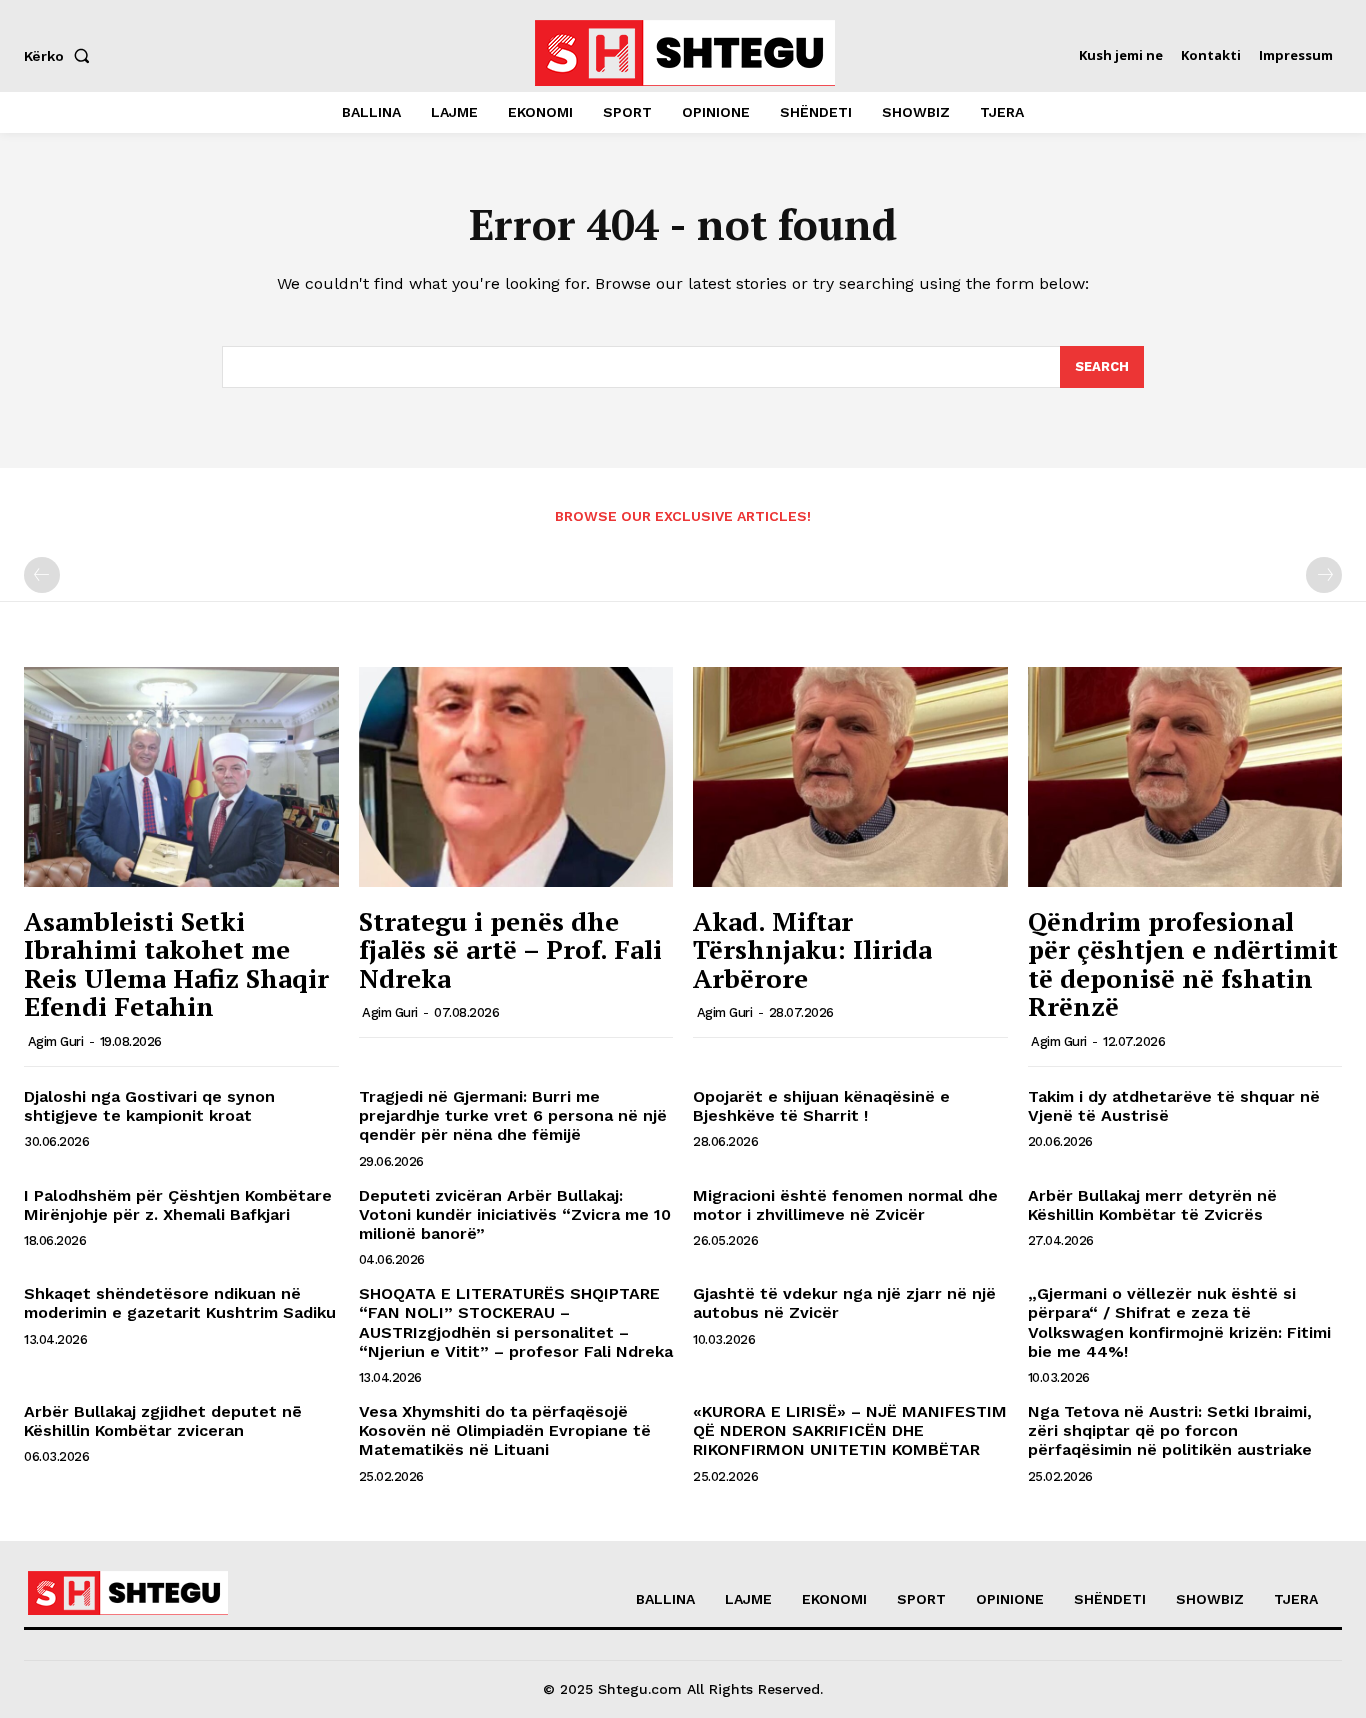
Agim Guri (56, 1041)
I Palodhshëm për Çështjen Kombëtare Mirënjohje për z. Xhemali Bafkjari (178, 1205)
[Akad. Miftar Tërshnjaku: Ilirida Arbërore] (850, 777)
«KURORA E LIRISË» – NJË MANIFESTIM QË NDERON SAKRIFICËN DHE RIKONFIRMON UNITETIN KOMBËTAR (850, 1430)
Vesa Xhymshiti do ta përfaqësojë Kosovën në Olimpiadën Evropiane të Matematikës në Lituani (505, 1430)
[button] (61, 56)
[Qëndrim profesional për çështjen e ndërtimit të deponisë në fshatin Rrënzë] (1185, 777)
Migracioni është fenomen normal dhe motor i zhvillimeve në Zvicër (845, 1205)
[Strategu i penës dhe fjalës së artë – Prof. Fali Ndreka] (516, 777)
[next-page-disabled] (1324, 575)
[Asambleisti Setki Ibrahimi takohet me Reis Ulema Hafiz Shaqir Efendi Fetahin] (181, 777)
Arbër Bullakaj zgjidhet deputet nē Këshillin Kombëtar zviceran (163, 1421)
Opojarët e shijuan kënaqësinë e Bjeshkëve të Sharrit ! (821, 1106)
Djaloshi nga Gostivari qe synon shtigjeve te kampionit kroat (149, 1106)
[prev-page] (42, 575)
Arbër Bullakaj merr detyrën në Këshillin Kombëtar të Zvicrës (1152, 1205)
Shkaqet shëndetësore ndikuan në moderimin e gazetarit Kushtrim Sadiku (180, 1303)
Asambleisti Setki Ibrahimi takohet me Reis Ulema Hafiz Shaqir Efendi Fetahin (176, 964)
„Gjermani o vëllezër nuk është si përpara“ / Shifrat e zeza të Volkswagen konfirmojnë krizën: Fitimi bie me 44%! (1179, 1322)
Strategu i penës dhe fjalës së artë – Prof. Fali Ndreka (510, 949)
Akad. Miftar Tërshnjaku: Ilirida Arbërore (812, 949)
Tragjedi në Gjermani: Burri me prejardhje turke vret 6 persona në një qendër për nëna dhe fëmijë (513, 1115)
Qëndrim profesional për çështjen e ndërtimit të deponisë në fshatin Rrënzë (1183, 964)
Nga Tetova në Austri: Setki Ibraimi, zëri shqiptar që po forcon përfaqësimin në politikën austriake (1170, 1430)
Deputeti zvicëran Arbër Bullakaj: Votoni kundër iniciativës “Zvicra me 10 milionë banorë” (515, 1214)
